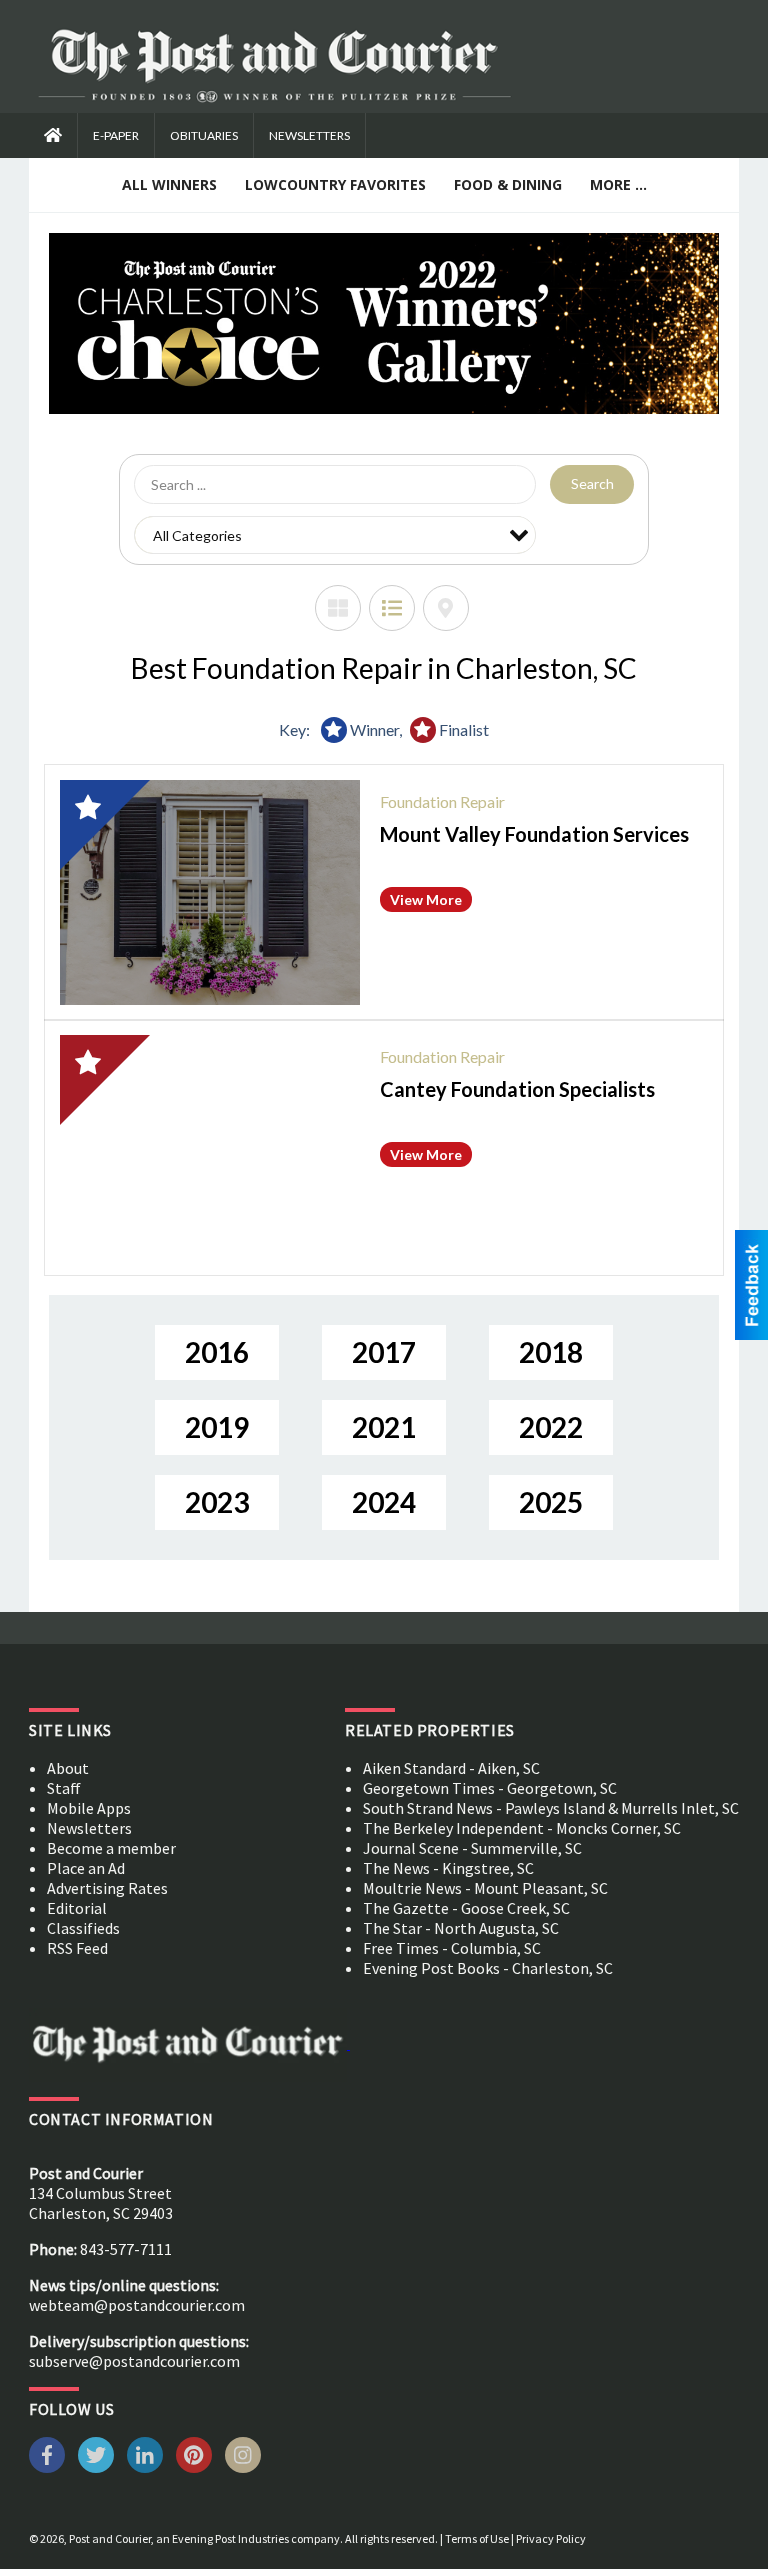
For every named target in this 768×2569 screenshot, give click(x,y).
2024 (384, 1502)
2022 (551, 1427)
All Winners (169, 184)
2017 (384, 1352)
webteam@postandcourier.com (137, 2305)
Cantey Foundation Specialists (517, 1089)
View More (426, 899)
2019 (217, 1427)
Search (592, 483)
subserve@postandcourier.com (134, 2361)
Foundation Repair (442, 801)
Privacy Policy (551, 2538)
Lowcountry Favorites (335, 184)
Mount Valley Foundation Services (534, 834)
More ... (618, 184)
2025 (551, 1502)
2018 (551, 1352)
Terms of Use (477, 2538)
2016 (217, 1352)
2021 (384, 1427)
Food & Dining (508, 184)
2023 (217, 1502)
